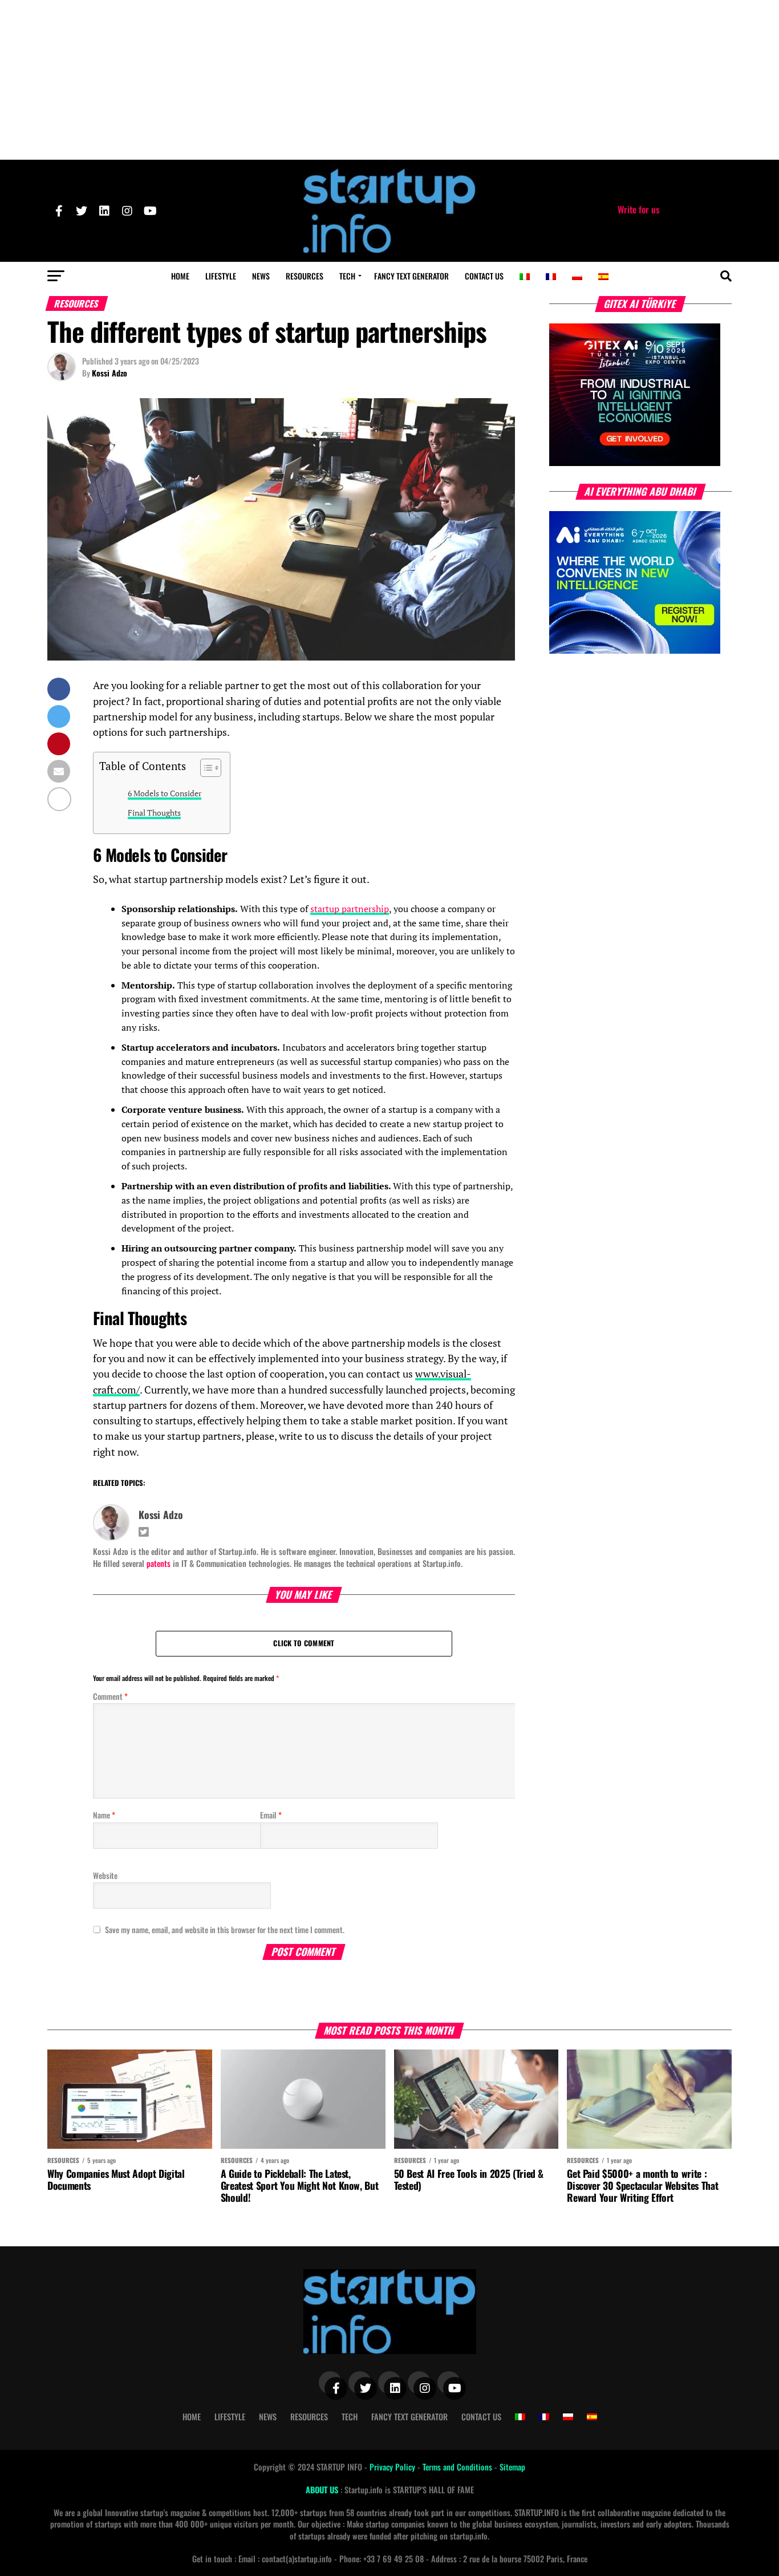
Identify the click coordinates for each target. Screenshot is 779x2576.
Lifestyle (221, 276)
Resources (305, 276)
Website (105, 1875)
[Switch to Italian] (525, 277)
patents (159, 1563)
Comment (110, 1696)
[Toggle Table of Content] (205, 768)
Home (180, 276)
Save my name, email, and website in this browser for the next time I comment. (225, 1929)
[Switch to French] (551, 277)
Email (271, 1815)
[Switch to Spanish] (603, 277)
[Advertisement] (389, 80)
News (261, 276)
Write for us (638, 209)
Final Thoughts (154, 813)
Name (104, 1815)
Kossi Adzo (109, 373)
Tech (347, 276)
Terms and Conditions (459, 2467)
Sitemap (512, 2467)
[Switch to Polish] (577, 277)
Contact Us (484, 276)
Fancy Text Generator (411, 276)
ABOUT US (323, 2490)
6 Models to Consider (165, 793)
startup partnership (350, 909)
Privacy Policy (393, 2467)
